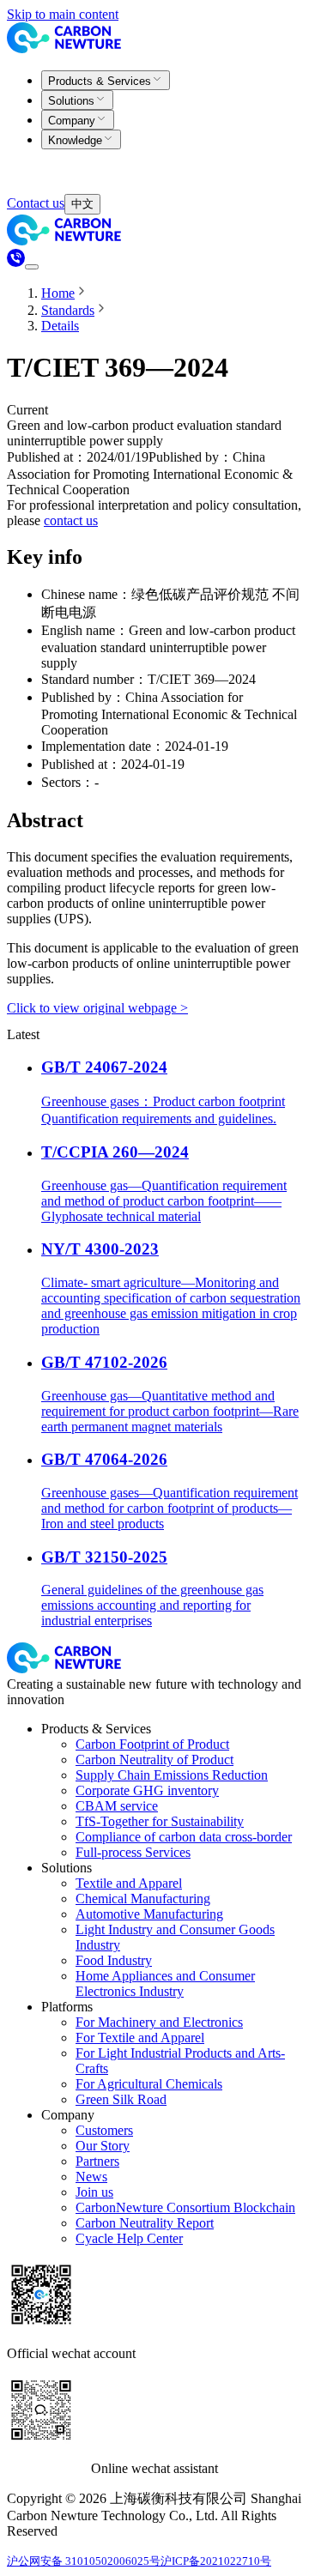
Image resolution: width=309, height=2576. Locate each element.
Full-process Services (133, 1852)
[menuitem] (106, 80)
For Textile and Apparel (140, 2038)
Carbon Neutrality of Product (154, 1760)
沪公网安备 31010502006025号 (84, 2561)
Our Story (103, 2146)
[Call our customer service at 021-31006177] (16, 262)
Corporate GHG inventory (147, 1790)
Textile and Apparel (129, 1883)
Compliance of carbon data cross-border (184, 1837)
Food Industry (114, 1960)
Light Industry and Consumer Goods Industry (175, 1937)
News (91, 2177)
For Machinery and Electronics (159, 2022)
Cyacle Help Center (129, 2238)
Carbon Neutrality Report (145, 2223)
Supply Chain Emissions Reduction (172, 1775)
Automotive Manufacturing (149, 1914)
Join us (94, 2192)
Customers (104, 2130)
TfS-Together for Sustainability (160, 1821)
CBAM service (117, 1806)
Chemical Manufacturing (143, 1899)
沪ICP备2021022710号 (216, 2561)
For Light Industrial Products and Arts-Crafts (180, 2061)
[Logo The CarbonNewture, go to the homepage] (67, 48)
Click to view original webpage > (97, 1008)
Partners (97, 2161)
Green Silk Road (121, 2099)
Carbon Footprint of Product (152, 1744)
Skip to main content (63, 14)
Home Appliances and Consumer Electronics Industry (165, 1983)
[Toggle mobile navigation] (32, 267)
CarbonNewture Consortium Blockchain (185, 2207)
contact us (71, 520)
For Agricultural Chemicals (149, 2084)
